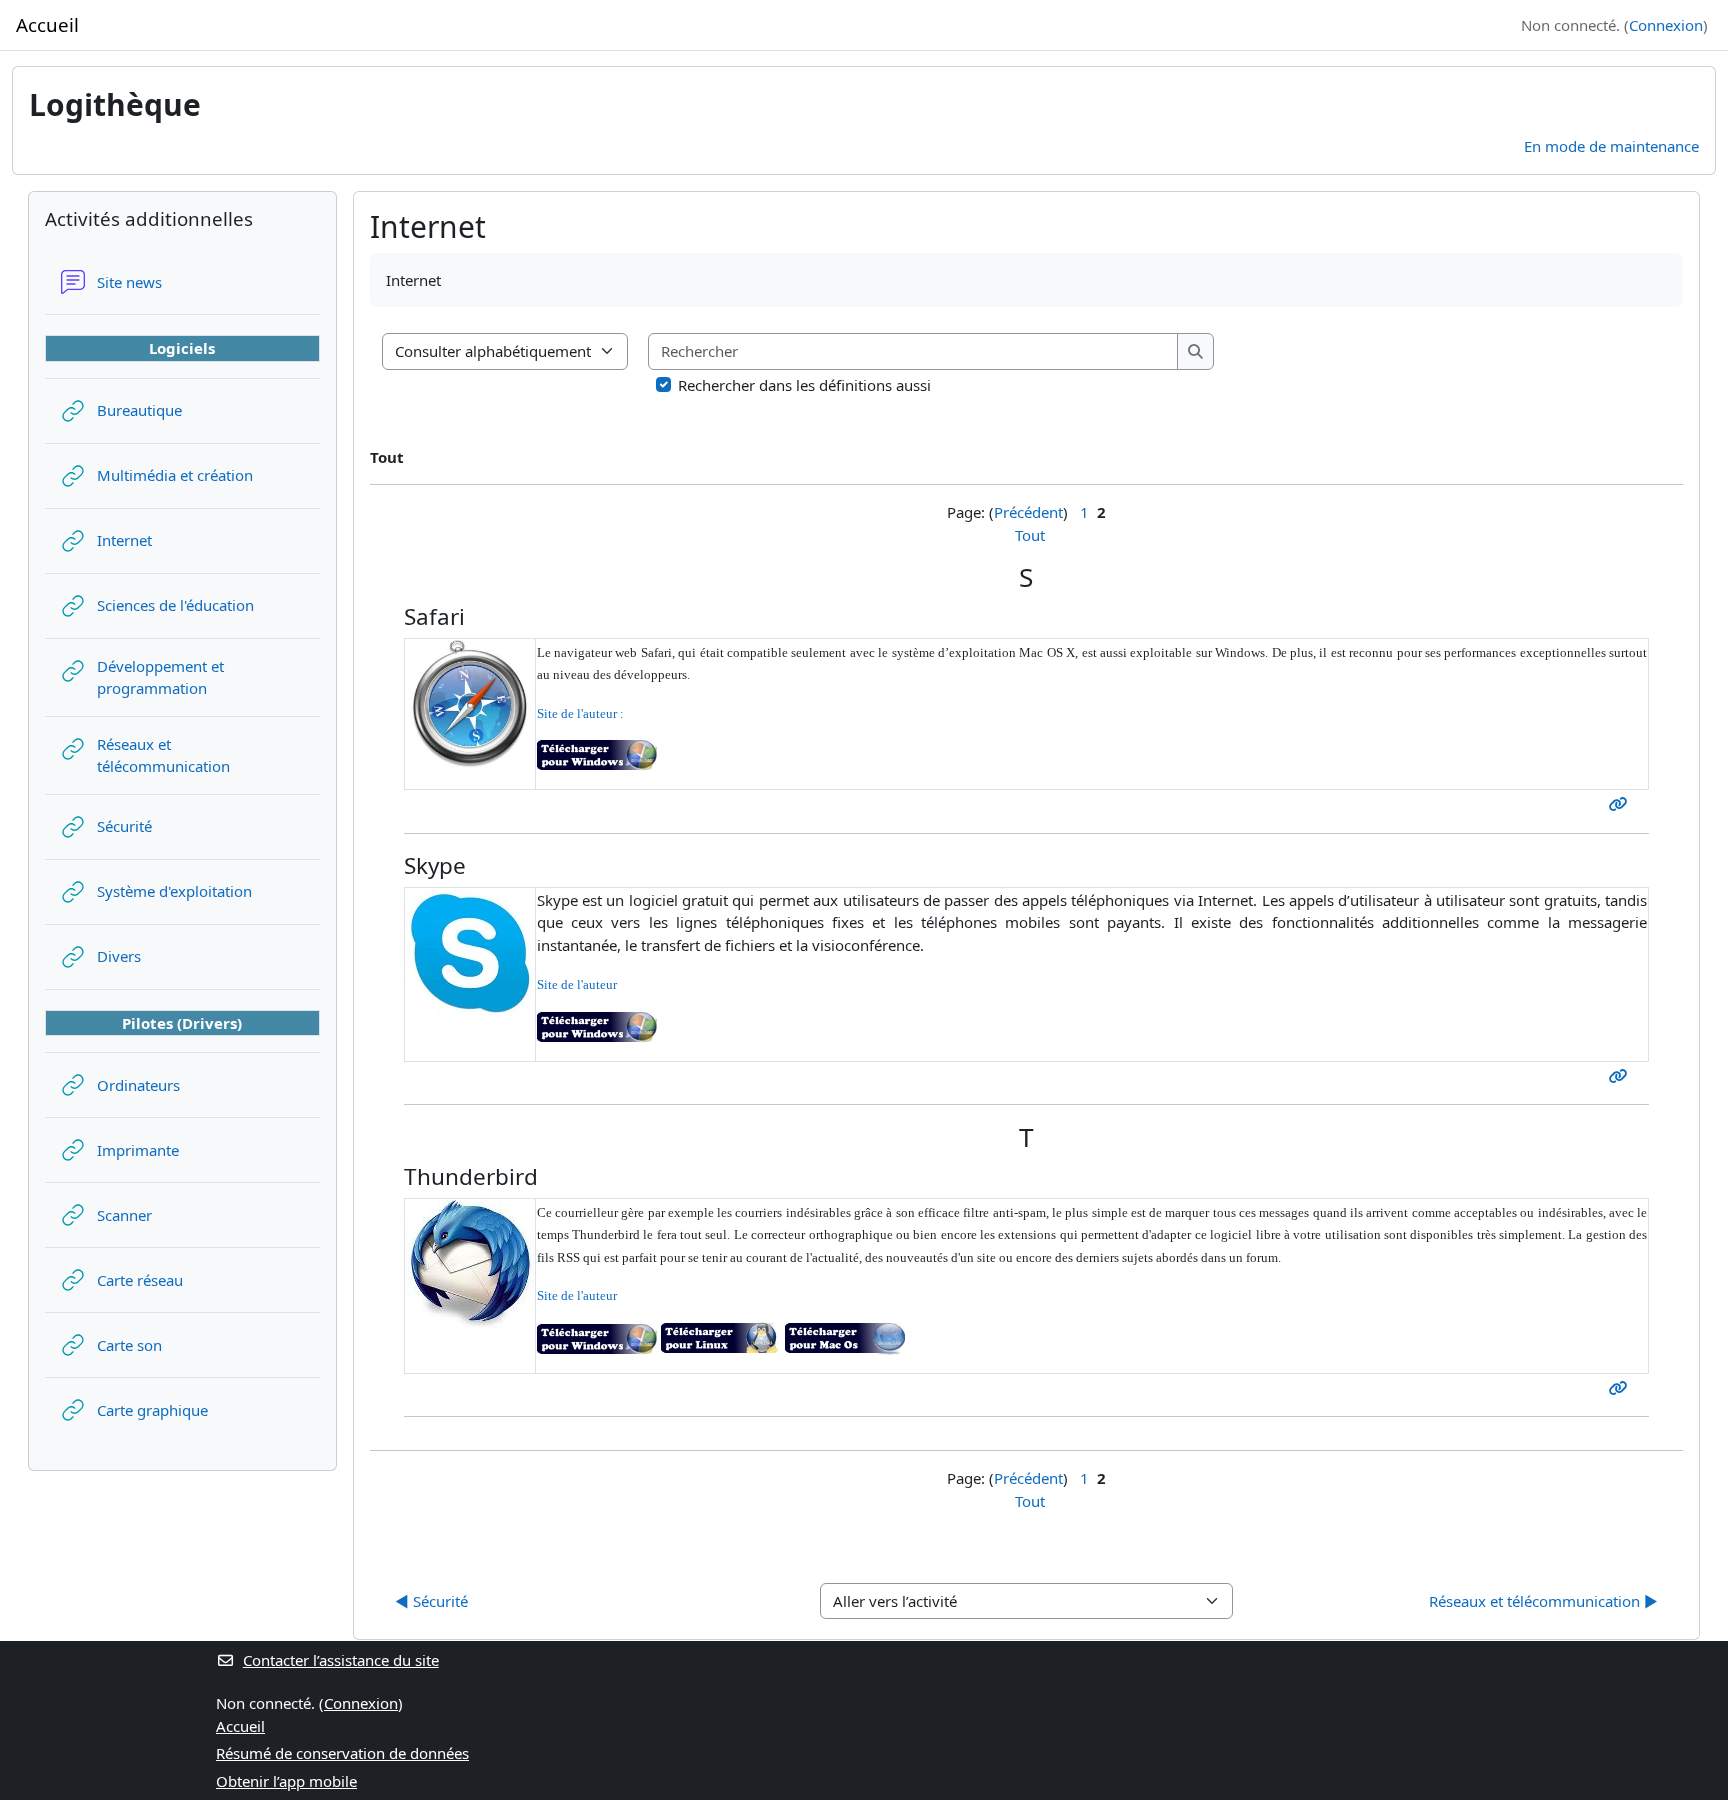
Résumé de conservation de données (342, 1753)
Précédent (1028, 512)
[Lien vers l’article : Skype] (1622, 1076)
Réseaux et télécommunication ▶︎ (1543, 1601)
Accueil (240, 1726)
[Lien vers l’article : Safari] (1622, 804)
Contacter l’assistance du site (341, 1660)
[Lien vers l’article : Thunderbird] (1622, 1388)
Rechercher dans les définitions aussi (804, 385)
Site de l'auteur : (580, 713)
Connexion (1666, 25)
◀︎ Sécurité (431, 1601)
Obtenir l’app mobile (286, 1781)
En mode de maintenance (1611, 146)
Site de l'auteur (577, 984)
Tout (1030, 535)
